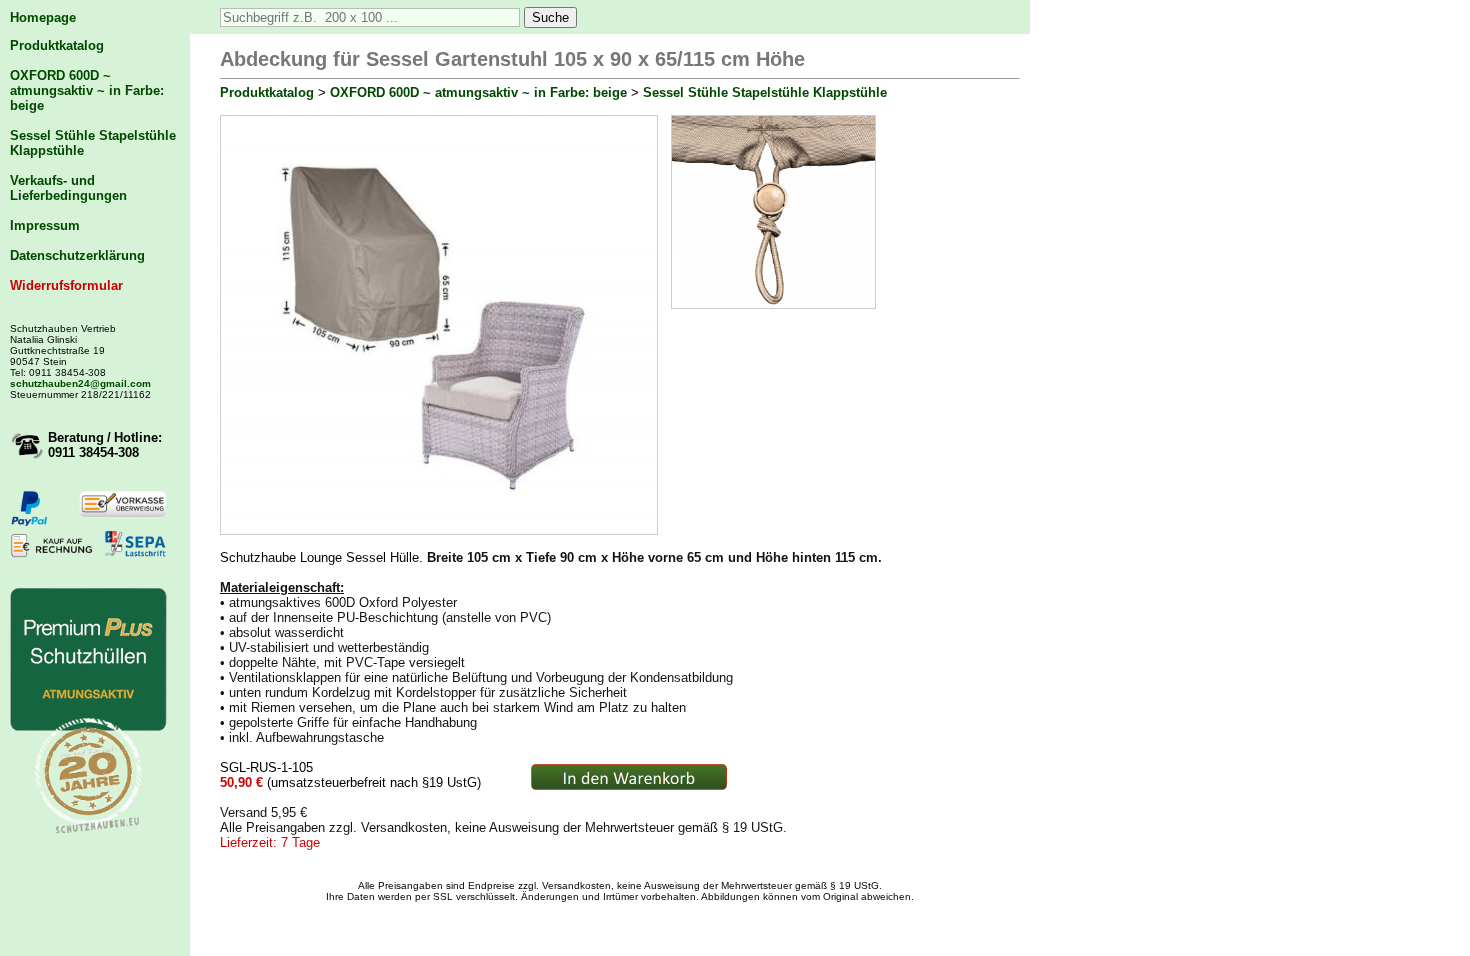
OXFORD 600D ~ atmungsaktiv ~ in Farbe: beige (87, 90)
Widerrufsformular (66, 285)
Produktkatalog (57, 45)
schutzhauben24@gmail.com (80, 383)
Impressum (45, 225)
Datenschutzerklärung (77, 255)
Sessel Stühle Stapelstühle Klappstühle (765, 92)
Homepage (43, 17)
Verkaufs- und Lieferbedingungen (68, 188)
